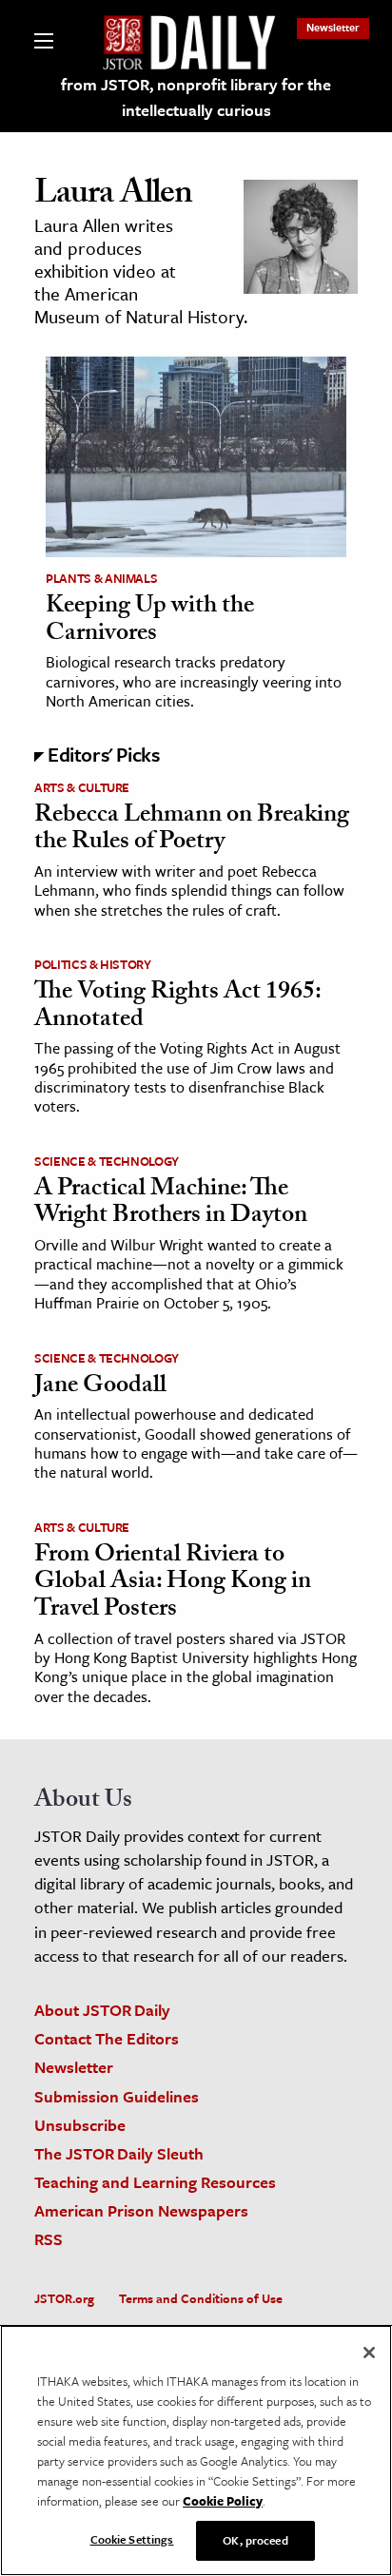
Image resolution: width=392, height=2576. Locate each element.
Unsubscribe (80, 2125)
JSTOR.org (64, 2298)
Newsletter (333, 27)
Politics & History (93, 964)
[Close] (369, 2353)
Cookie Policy (223, 2501)
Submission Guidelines (117, 2096)
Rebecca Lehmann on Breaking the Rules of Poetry (192, 831)
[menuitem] (333, 27)
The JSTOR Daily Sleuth (119, 2153)
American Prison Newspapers (141, 2210)
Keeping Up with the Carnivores (150, 621)
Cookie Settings (132, 2539)
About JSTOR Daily (102, 2010)
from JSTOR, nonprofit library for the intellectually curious (196, 97)
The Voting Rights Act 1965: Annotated (177, 1007)
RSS (49, 2239)
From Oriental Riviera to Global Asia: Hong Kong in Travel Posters (173, 1584)
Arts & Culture (82, 787)
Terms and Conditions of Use (201, 2298)
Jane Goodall (100, 1387)
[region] (196, 2450)
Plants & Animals (101, 578)
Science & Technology (107, 1161)
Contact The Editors (107, 2038)
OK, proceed (255, 2540)
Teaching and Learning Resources (155, 2182)
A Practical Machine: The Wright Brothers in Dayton (171, 1204)
